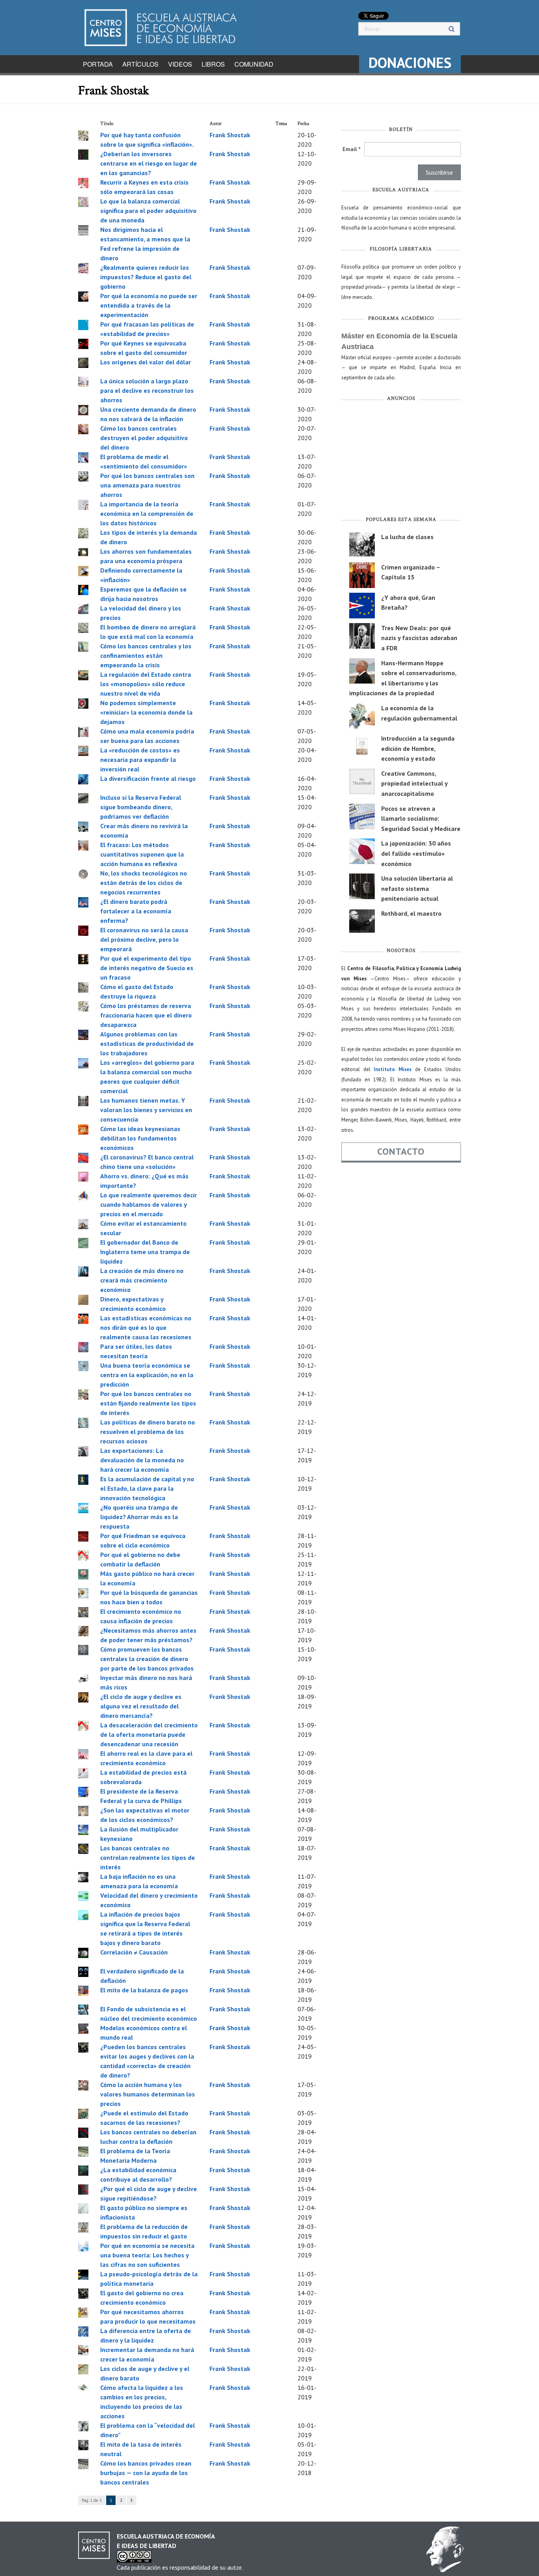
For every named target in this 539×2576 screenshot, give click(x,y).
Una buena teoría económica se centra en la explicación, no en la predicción (147, 1375)
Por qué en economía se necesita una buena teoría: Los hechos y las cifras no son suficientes (147, 2255)
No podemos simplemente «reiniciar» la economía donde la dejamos (146, 712)
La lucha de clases (407, 537)
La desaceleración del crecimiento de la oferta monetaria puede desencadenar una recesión (149, 1734)
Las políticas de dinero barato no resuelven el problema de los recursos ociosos (148, 1432)
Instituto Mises (393, 1069)
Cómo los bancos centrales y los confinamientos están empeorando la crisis (146, 655)
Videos (180, 64)
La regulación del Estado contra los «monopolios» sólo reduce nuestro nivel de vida (146, 684)
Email (351, 149)
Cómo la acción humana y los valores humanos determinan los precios (148, 2094)
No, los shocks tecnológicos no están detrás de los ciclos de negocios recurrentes (144, 883)
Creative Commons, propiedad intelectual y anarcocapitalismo (414, 783)
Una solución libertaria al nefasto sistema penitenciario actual (417, 888)
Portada (98, 64)
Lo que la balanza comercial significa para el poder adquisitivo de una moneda (148, 211)
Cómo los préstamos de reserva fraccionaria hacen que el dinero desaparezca (146, 1015)
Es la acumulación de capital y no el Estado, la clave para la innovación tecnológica (147, 1488)
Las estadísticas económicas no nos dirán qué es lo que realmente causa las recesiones (146, 1327)
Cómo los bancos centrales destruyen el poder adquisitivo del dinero (144, 438)
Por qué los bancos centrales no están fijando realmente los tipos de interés (148, 1403)
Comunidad (254, 64)
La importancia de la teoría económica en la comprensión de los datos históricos (147, 513)
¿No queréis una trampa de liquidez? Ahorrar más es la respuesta (139, 1517)
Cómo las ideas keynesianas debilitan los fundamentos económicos (140, 1138)
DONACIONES (410, 63)
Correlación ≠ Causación (134, 1952)
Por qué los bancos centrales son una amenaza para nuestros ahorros (147, 485)
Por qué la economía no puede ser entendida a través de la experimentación (149, 305)
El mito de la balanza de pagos (144, 1990)
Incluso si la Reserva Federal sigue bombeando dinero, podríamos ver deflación (141, 807)
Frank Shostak (230, 135)
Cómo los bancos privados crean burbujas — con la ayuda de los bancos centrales (146, 2473)
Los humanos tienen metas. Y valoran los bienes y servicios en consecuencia (146, 1110)
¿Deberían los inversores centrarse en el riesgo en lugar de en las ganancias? (149, 163)
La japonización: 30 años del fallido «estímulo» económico (416, 853)
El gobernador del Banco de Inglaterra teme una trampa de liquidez (145, 1252)
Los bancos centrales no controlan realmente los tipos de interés (148, 1857)
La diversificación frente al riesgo (148, 778)
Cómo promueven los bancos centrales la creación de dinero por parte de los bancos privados (147, 1659)
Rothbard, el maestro (411, 913)
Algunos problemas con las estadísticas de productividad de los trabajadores (147, 1043)
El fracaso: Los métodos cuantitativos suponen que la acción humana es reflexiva (142, 854)
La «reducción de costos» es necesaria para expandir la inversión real (140, 760)
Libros (213, 64)
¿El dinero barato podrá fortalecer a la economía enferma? (136, 911)
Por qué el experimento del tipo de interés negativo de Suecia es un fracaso (147, 968)
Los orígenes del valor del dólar (146, 362)
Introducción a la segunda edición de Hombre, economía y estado (418, 748)
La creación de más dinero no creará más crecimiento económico (142, 1280)
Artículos (140, 64)
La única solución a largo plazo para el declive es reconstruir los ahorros (147, 390)
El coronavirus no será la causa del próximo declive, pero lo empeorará (144, 939)
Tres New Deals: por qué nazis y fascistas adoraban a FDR (419, 638)
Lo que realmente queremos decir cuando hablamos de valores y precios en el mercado (149, 1204)
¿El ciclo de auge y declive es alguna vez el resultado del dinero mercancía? (141, 1706)
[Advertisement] (401, 461)
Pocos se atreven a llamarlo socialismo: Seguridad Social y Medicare (421, 819)
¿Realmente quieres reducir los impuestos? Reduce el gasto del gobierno (146, 277)
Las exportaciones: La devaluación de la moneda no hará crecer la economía (142, 1460)
